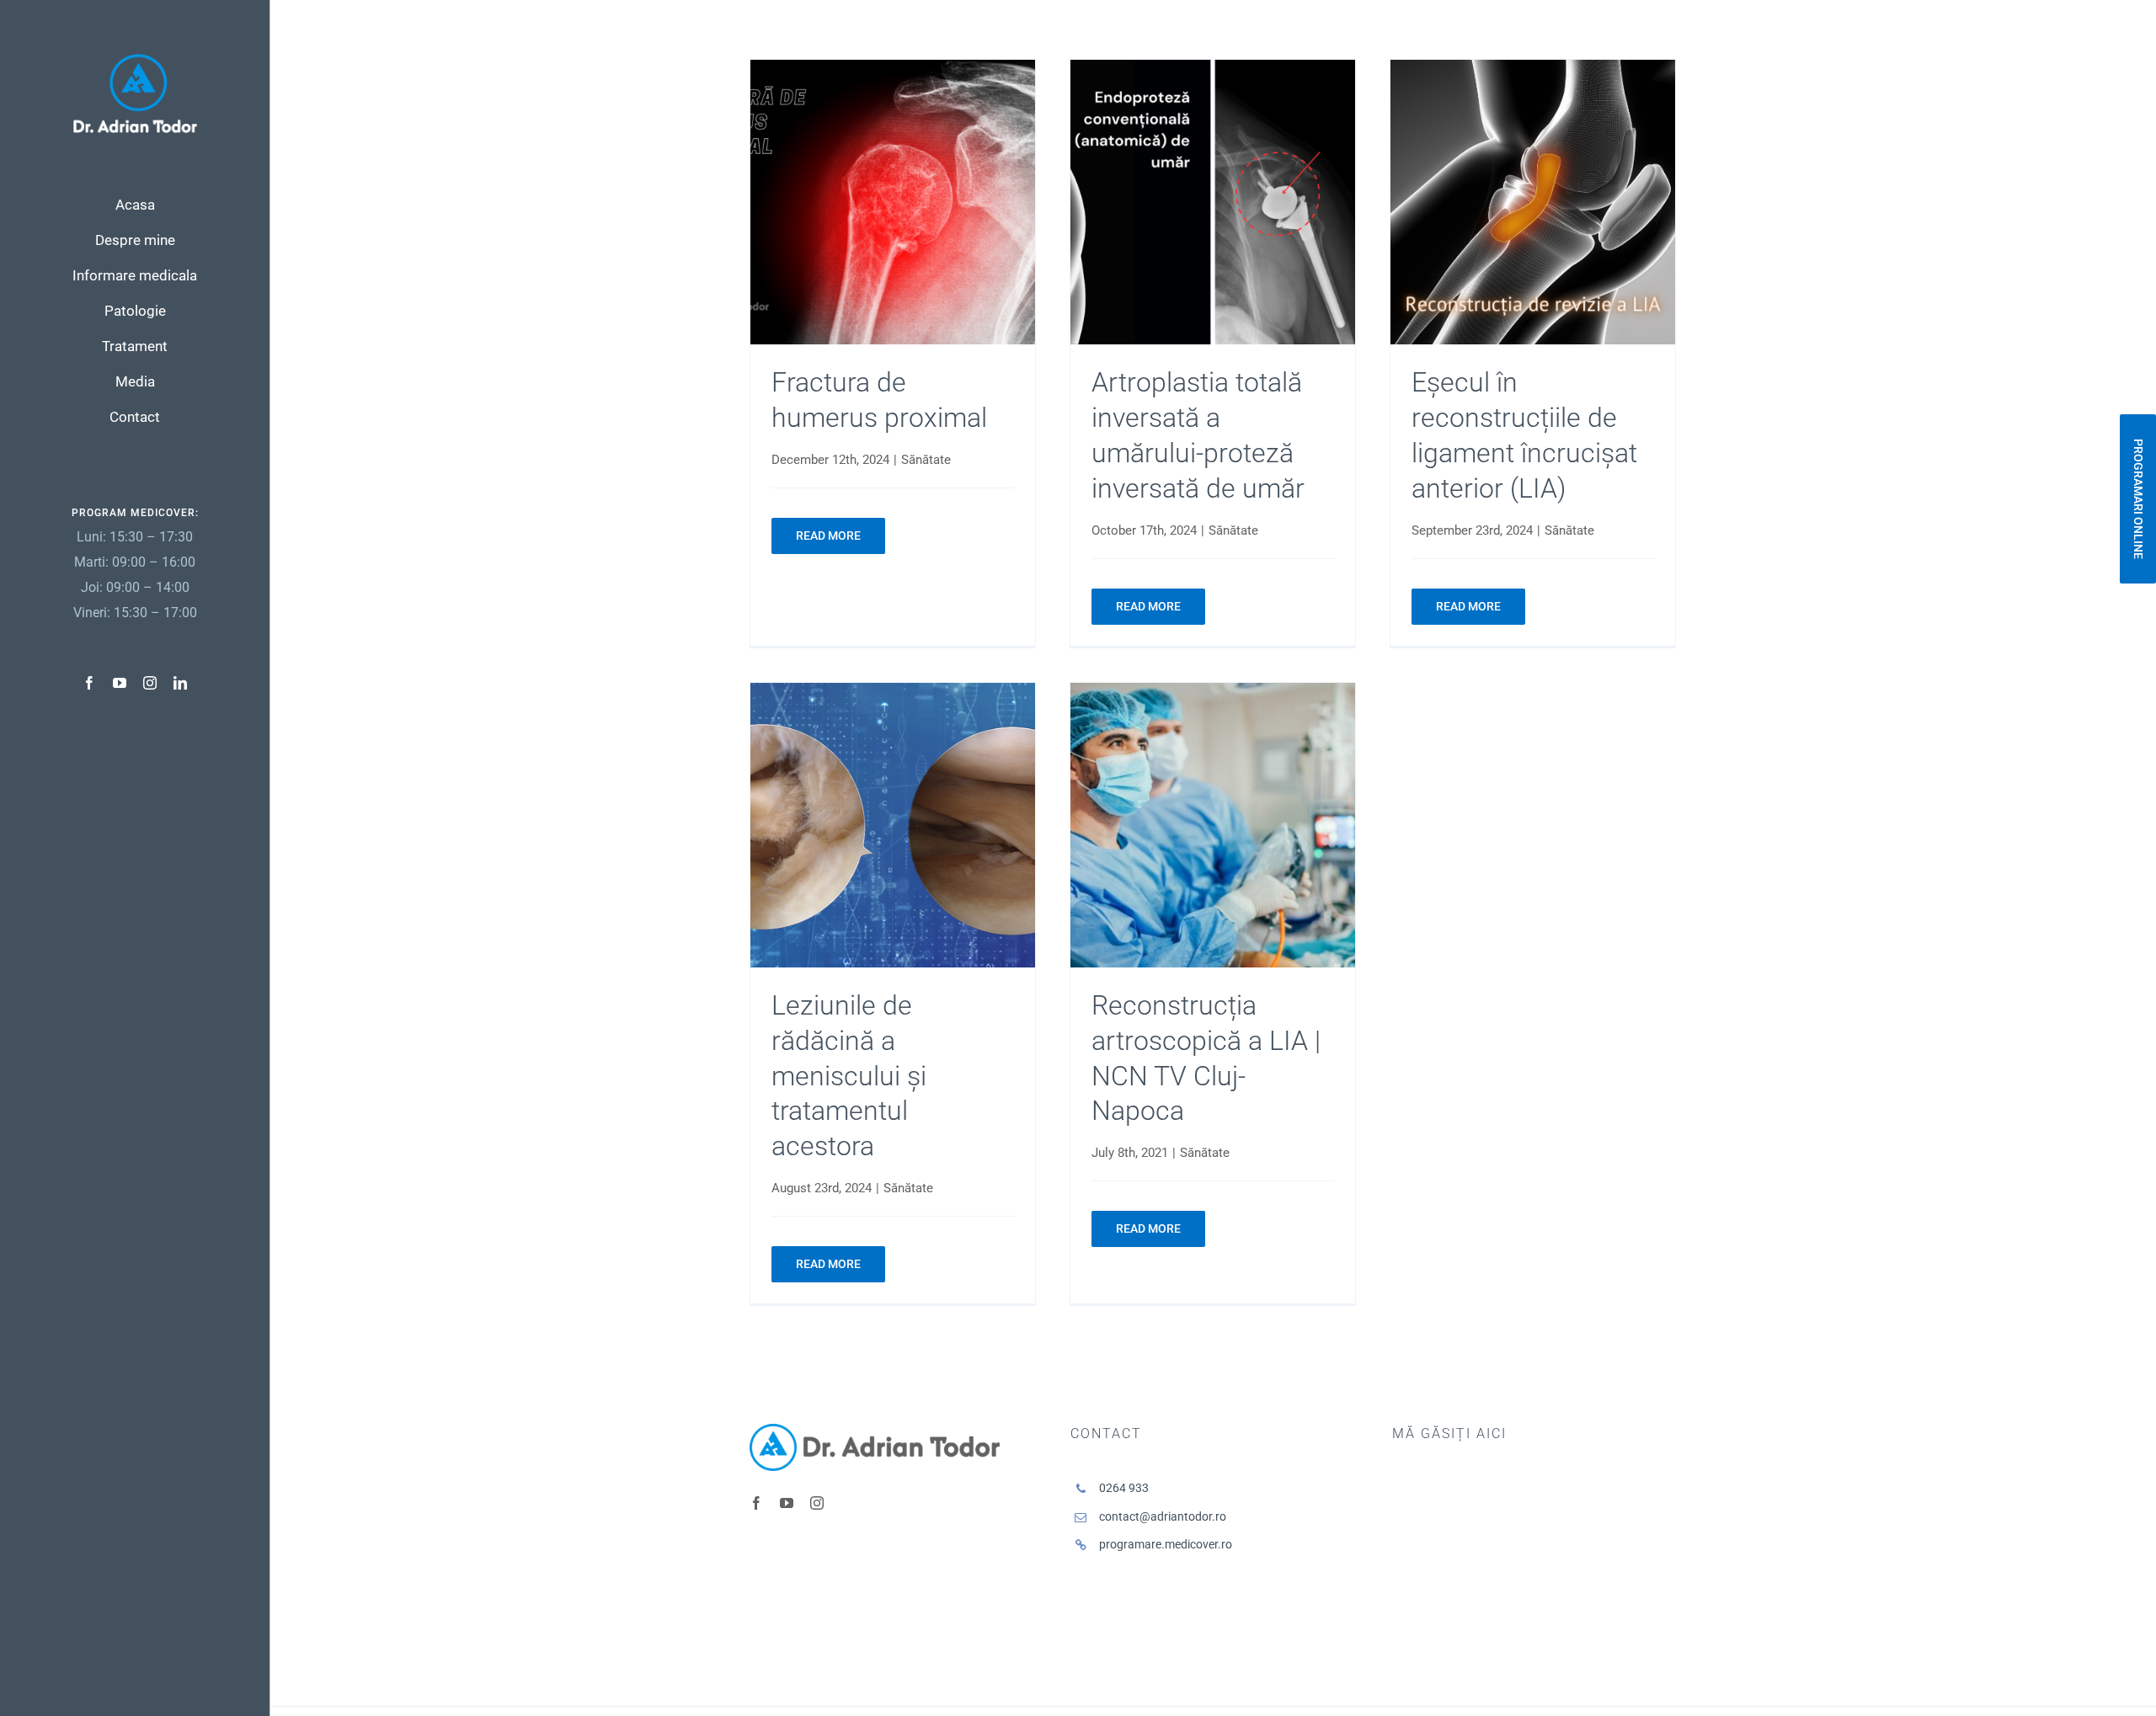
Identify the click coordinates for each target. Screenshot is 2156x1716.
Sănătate (926, 460)
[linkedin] (180, 683)
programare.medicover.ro (1166, 1544)
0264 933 (1124, 1488)
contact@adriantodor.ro (1163, 1516)
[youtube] (120, 683)
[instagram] (150, 683)
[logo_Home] (135, 60)
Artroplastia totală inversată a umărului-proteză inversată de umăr (1213, 203)
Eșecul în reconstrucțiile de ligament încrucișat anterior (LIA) (1533, 203)
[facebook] (89, 683)
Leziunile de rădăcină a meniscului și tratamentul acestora (892, 825)
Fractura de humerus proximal (892, 203)
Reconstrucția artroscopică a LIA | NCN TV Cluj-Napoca (1213, 825)
